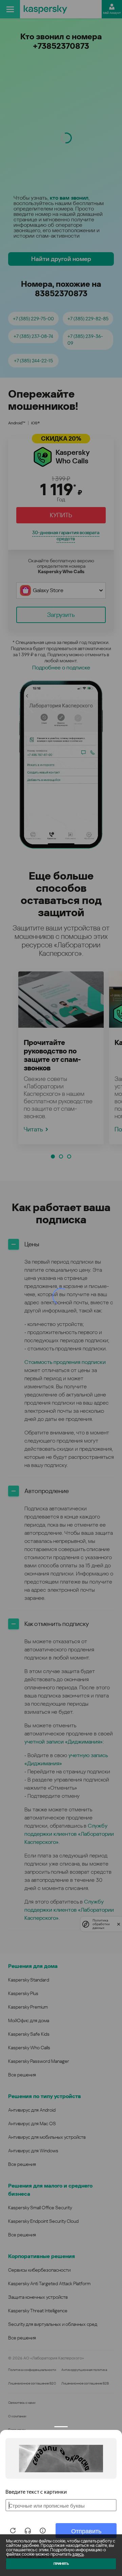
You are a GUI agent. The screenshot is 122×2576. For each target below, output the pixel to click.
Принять (61, 2564)
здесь (78, 2554)
